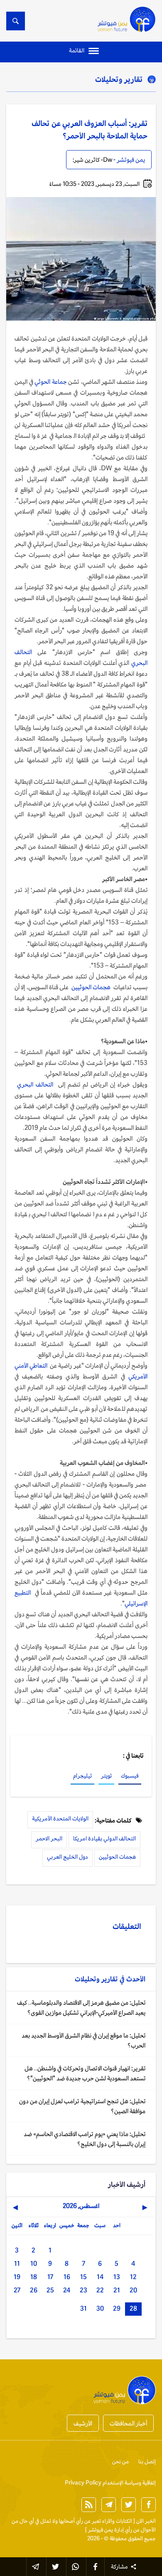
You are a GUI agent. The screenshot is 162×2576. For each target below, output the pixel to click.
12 (133, 2277)
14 (100, 2277)
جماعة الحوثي (50, 382)
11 (17, 2264)
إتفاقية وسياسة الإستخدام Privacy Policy (110, 2483)
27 (17, 2290)
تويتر (106, 1776)
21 (117, 2290)
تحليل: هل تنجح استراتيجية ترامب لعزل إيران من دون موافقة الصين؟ (82, 2106)
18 (34, 2277)
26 (34, 2290)
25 (50, 2290)
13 (117, 2277)
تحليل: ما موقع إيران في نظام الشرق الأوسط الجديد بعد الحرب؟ (83, 2040)
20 (133, 2290)
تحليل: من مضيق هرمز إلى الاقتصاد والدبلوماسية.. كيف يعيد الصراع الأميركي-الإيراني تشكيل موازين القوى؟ (81, 2007)
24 (67, 2290)
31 (83, 2308)
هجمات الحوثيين (92, 987)
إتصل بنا (147, 2461)
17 (50, 2277)
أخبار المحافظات (128, 2423)
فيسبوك (130, 1776)
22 (100, 2290)
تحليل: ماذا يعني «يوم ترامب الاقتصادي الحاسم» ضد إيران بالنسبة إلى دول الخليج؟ (85, 2139)
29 (117, 2308)
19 (17, 2277)
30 (100, 2308)
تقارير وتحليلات (119, 79)
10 (34, 2264)
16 (67, 2277)
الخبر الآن (146, 2521)
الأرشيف (83, 2423)
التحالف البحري (35, 1084)
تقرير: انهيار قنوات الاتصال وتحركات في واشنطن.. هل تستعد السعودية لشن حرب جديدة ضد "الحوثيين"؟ (85, 2073)
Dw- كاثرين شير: (92, 160)
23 (83, 2290)
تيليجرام (82, 1776)
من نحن (120, 2461)
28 (133, 2308)
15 (83, 2277)
